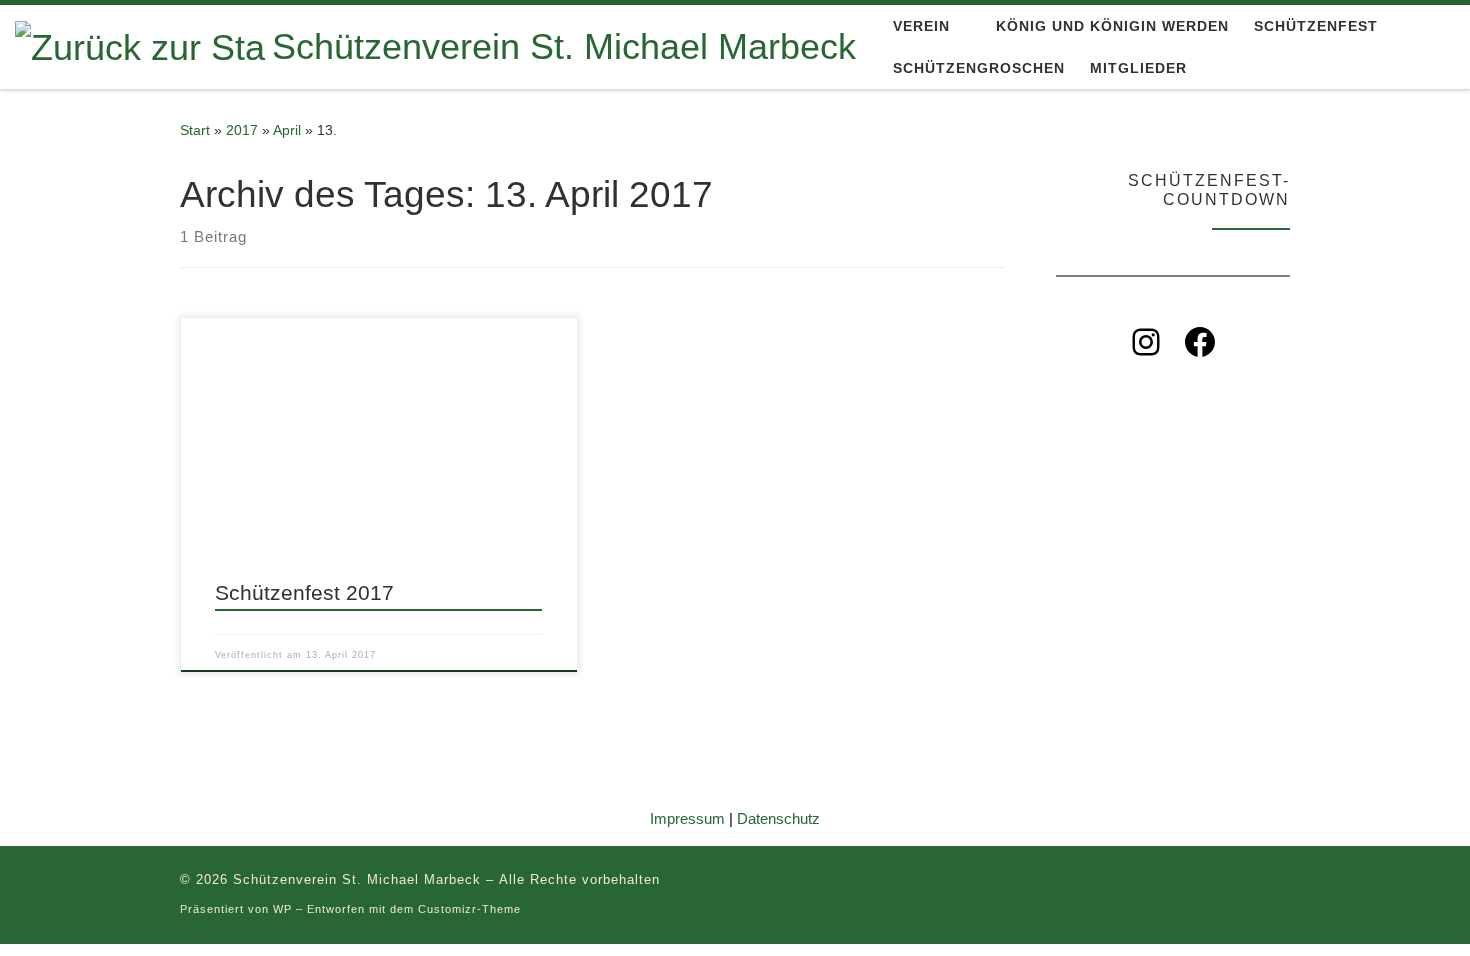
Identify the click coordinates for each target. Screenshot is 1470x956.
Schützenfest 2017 (304, 593)
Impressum (687, 818)
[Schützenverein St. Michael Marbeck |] (140, 45)
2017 (242, 130)
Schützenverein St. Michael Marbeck (357, 879)
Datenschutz (778, 818)
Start (195, 130)
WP (282, 909)
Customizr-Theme (469, 909)
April (287, 130)
